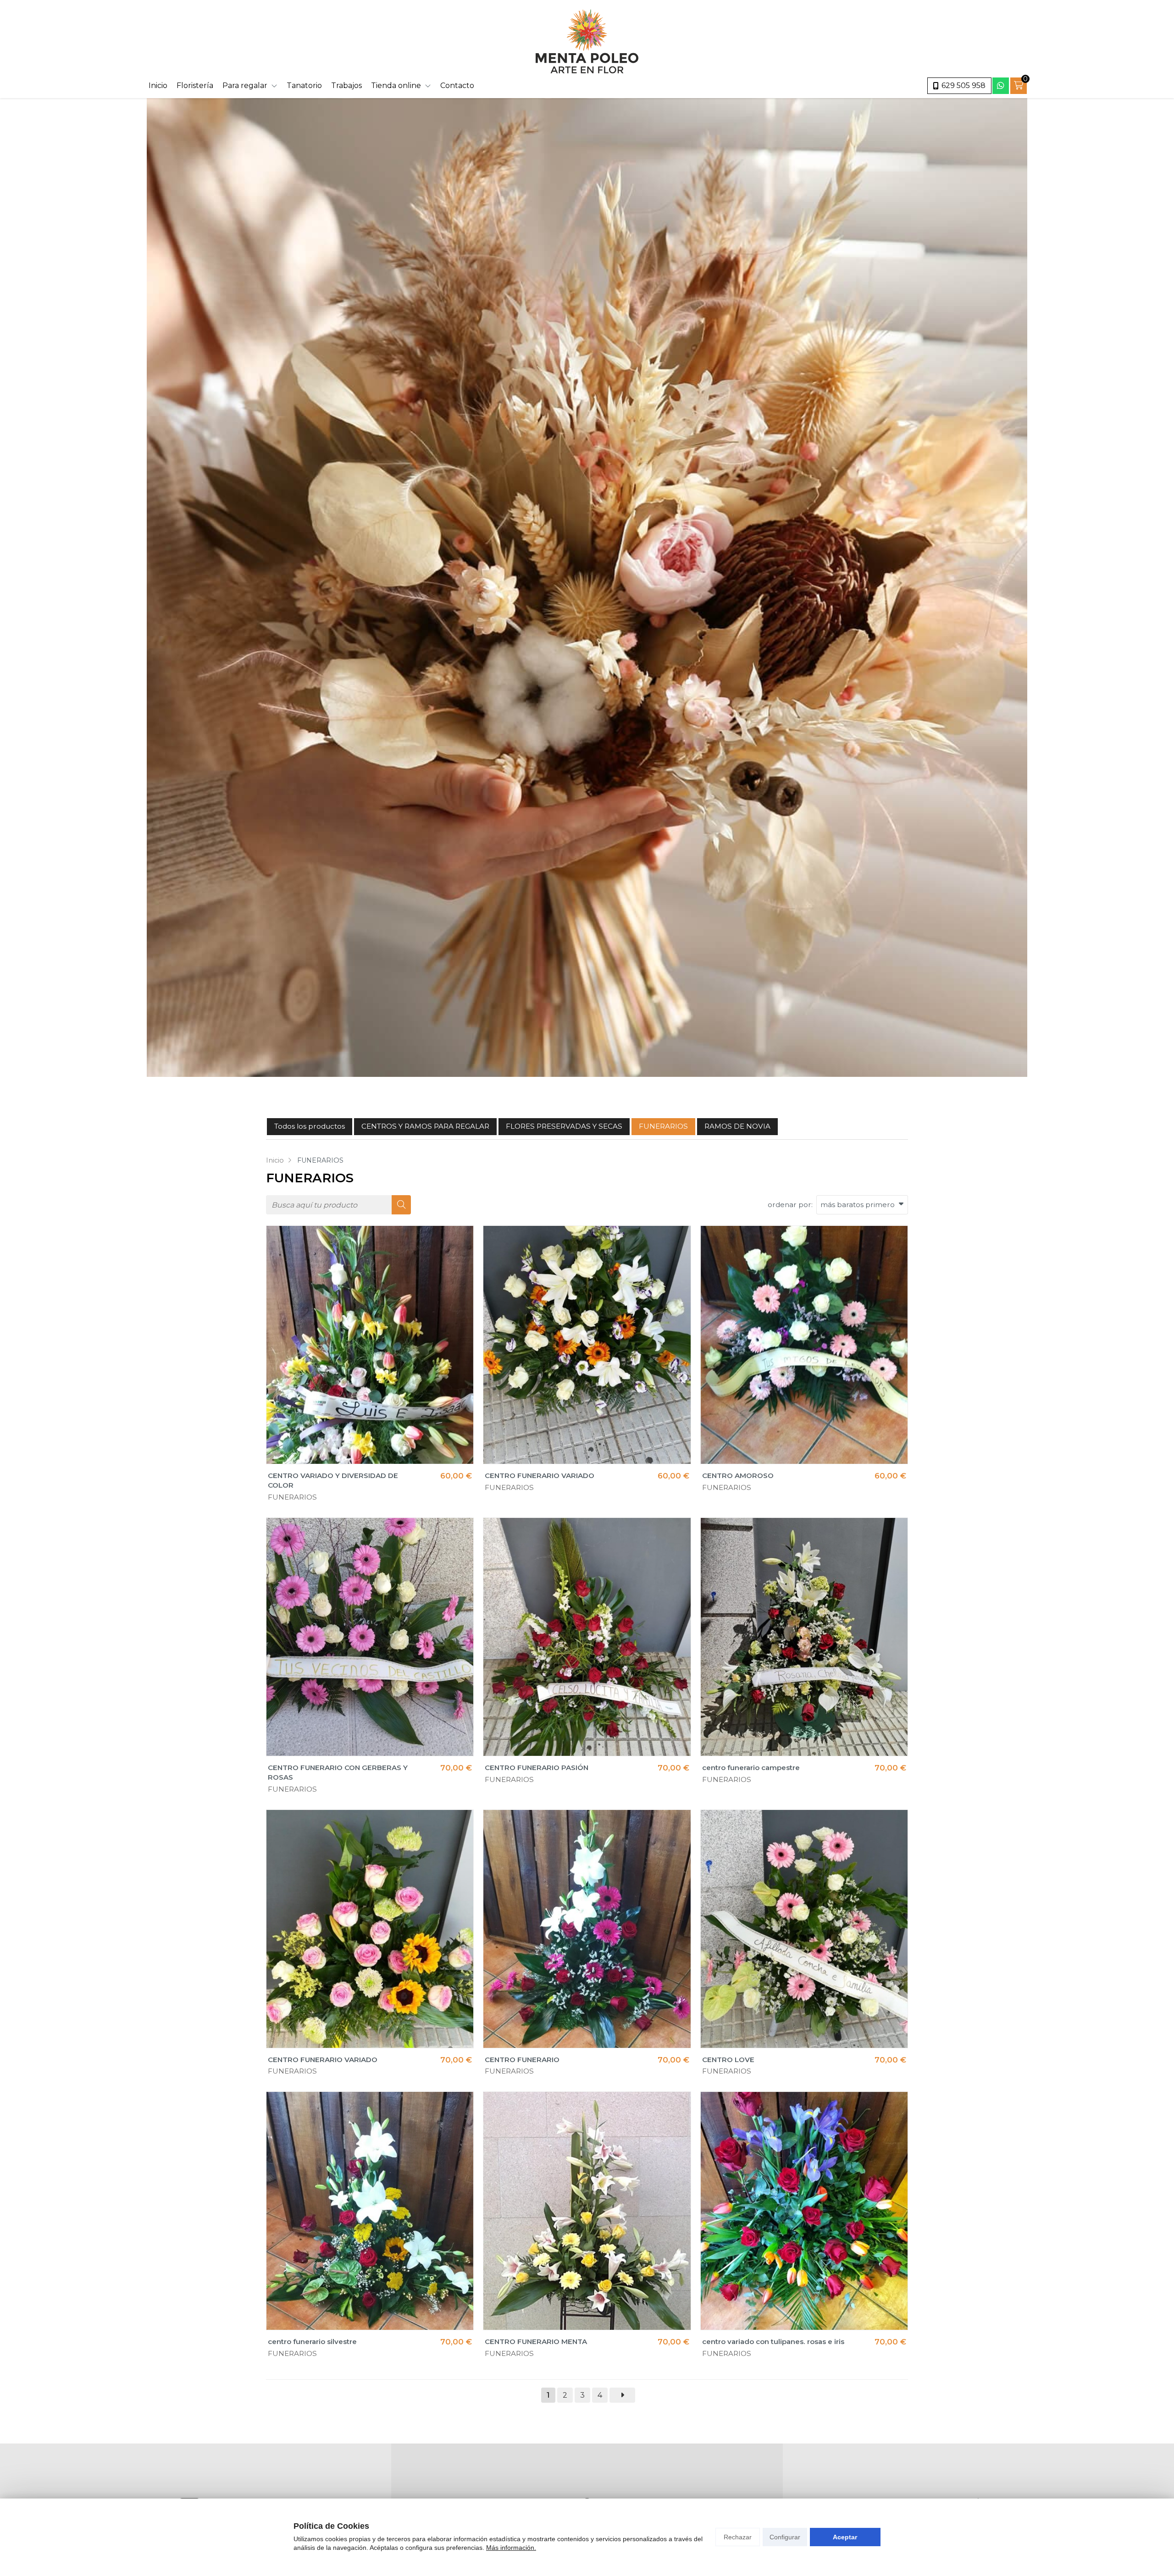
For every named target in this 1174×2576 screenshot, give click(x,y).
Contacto (457, 85)
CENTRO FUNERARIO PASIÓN (537, 1768)
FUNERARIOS (292, 1497)
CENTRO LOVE (728, 2060)
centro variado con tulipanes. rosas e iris (773, 2342)
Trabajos (346, 85)
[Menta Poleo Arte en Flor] (587, 41)
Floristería (195, 85)
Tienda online (396, 85)
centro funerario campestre (751, 1768)
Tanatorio (304, 85)
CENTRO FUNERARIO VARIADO (540, 1476)
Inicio (158, 85)
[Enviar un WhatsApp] (1001, 86)
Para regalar (245, 85)
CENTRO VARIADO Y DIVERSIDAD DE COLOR (333, 1480)
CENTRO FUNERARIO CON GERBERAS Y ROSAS (338, 1772)
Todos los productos (310, 1126)
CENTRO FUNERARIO (522, 2060)
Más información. (511, 2548)
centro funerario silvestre (312, 2342)
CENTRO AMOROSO (738, 1476)
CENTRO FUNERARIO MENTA (536, 2342)
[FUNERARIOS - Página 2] (622, 2395)
